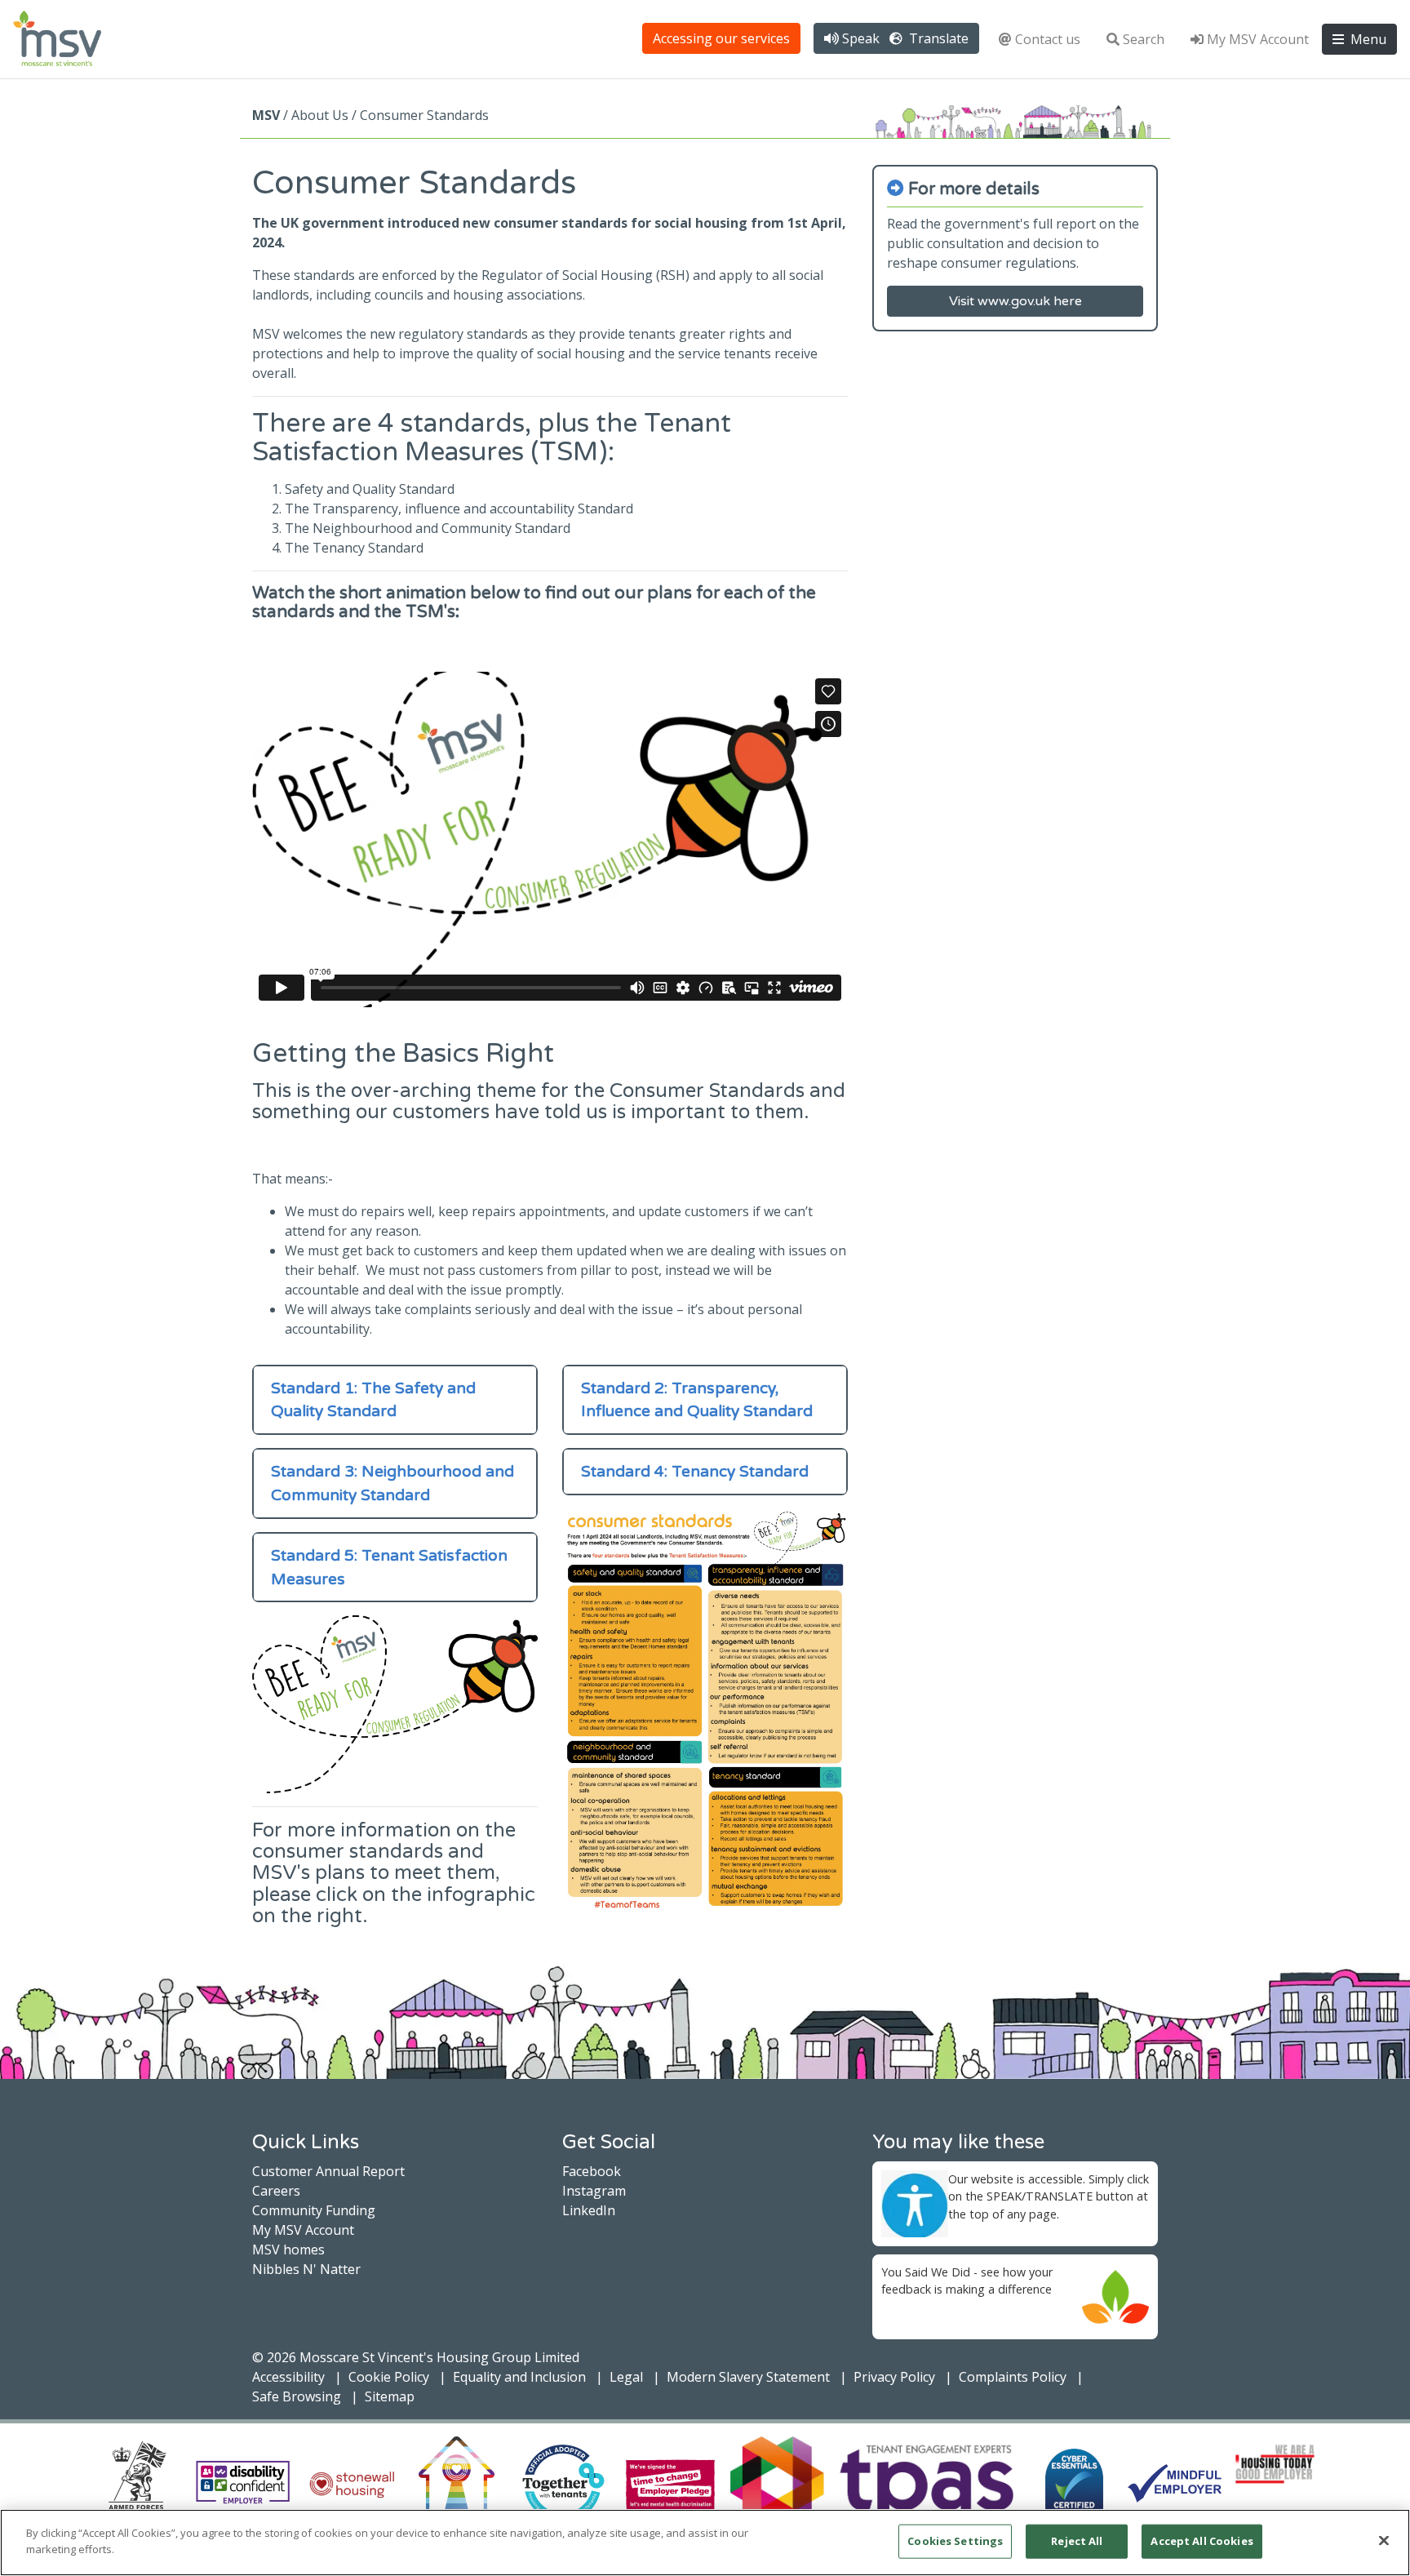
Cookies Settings (955, 2541)
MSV (266, 115)
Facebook (592, 2171)
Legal (626, 2377)
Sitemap (390, 2396)
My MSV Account (1258, 39)
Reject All (1077, 2541)
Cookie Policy (389, 2377)
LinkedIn (589, 2210)
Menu (1367, 39)
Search (1144, 39)
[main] (705, 2543)
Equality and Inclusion (519, 2377)
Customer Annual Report (328, 2171)
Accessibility (288, 2377)
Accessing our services (721, 38)
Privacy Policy (894, 2377)
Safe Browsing (297, 2396)
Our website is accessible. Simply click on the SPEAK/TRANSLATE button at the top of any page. (1049, 2196)
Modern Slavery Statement (748, 2377)
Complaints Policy (1013, 2377)
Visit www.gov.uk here (1015, 301)
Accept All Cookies (1202, 2541)
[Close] (1384, 2540)
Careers (276, 2191)
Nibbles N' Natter (306, 2269)
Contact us (1048, 39)
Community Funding (314, 2210)
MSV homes (288, 2250)
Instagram (594, 2191)
